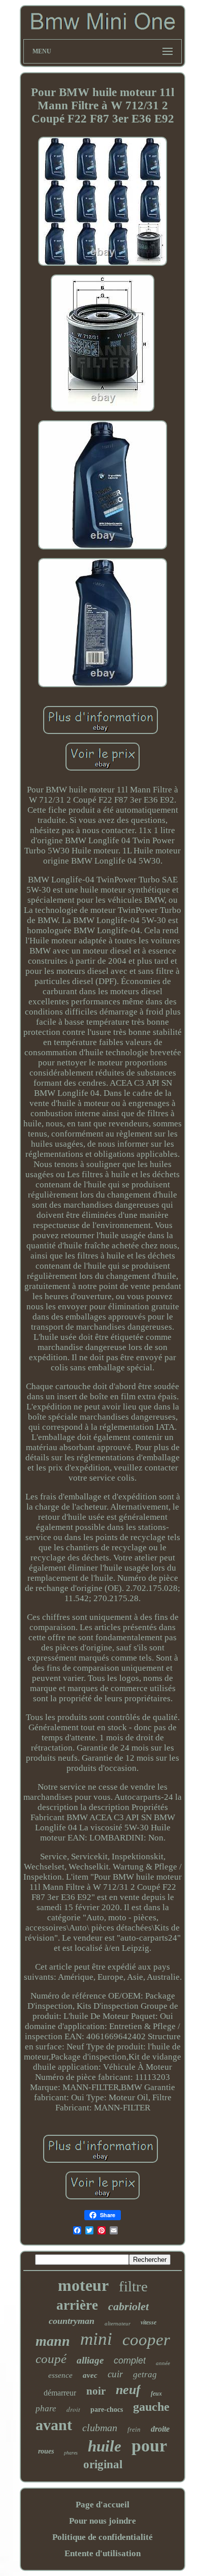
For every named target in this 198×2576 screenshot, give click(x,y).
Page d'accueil (103, 2505)
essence (60, 2375)
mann (53, 2341)
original (103, 2464)
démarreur (60, 2393)
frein (134, 2429)
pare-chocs (107, 2410)
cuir (115, 2374)
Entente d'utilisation (103, 2553)
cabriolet (128, 2306)
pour (149, 2446)
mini (96, 2339)
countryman (72, 2321)
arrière (77, 2305)
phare (46, 2409)
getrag (145, 2374)
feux (156, 2394)
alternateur (118, 2323)
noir (96, 2391)
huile (105, 2446)
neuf (128, 2390)
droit (73, 2409)
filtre (133, 2286)
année (163, 2363)
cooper (146, 2340)
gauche (151, 2407)
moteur (83, 2285)
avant (54, 2425)
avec (90, 2375)
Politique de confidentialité (103, 2537)
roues (46, 2451)
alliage (90, 2360)
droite (160, 2429)
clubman (100, 2428)
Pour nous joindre (103, 2521)
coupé (51, 2359)
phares (71, 2453)
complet (130, 2360)
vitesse (148, 2322)
